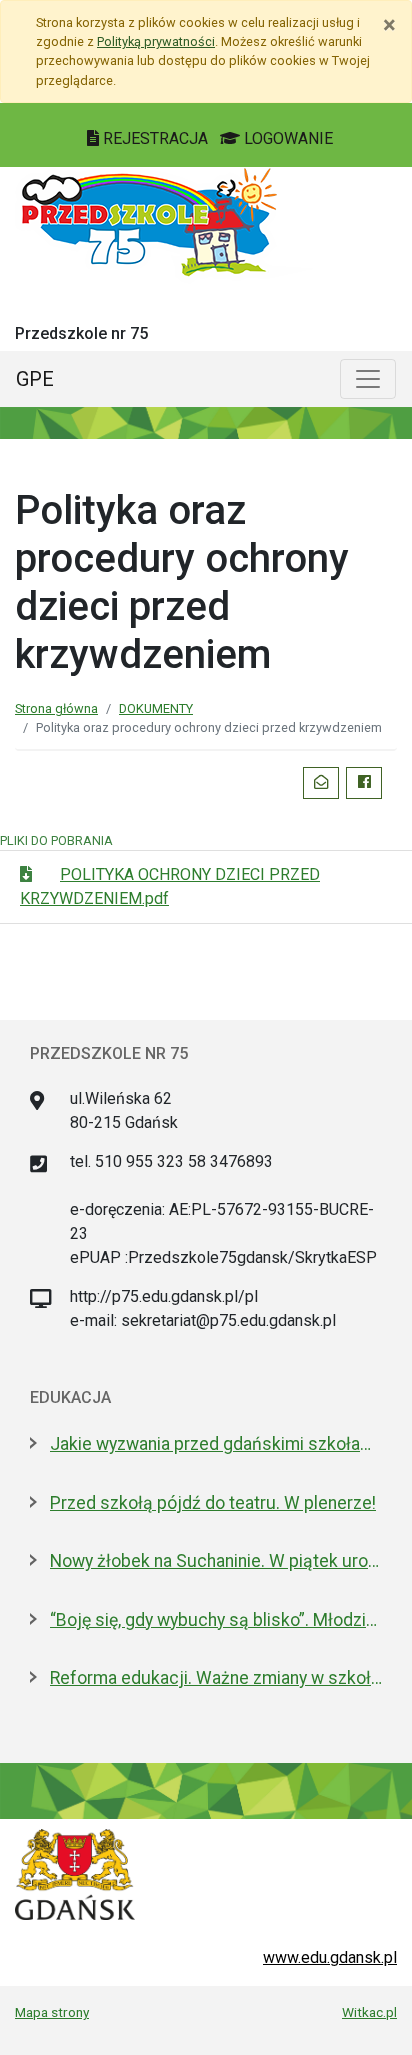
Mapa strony (52, 2012)
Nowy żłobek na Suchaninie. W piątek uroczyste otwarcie (216, 1561)
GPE (35, 379)
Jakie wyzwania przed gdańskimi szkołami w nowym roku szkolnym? (216, 1444)
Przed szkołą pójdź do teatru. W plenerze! (213, 1503)
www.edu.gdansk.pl (330, 1957)
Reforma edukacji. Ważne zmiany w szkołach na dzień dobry (216, 1678)
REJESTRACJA (155, 138)
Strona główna (56, 708)
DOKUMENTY (156, 708)
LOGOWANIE (286, 138)
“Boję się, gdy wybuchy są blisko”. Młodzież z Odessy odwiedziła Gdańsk (216, 1620)
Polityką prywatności (156, 41)
